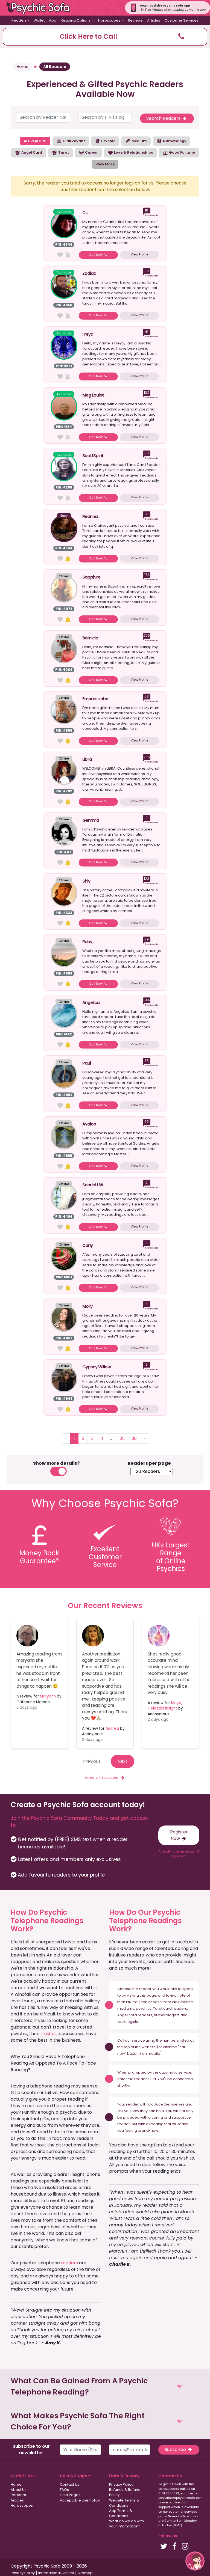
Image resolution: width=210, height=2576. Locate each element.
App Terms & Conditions (121, 2513)
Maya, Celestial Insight (165, 1706)
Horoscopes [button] (110, 20)
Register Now (179, 1835)
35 (122, 1438)
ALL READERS (35, 141)
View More (105, 164)
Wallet (39, 20)
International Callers (56, 2573)
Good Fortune (182, 152)
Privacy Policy (121, 2484)
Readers (18, 2495)
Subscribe (176, 2450)
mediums (126, 2008)
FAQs (64, 2490)
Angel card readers (135, 2015)
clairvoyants (183, 2002)
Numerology (174, 141)
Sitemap (85, 2573)
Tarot (63, 152)
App (53, 20)
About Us (19, 2490)
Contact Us (70, 2484)
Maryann (48, 1696)
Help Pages (70, 2495)
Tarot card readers (170, 2008)
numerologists (167, 2015)
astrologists (128, 2022)
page (151, 1995)
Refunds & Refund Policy (125, 2492)
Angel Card (31, 152)
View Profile (139, 254)
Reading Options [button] (76, 20)
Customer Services (182, 20)
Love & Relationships (133, 152)
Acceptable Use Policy (80, 2500)
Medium (139, 141)
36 (134, 1438)
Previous (92, 1761)
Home (23, 67)
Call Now (96, 255)
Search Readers (164, 118)
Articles (154, 20)
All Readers (55, 67)
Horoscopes (22, 2505)
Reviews (135, 20)
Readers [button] (19, 20)
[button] (105, 37)
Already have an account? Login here (179, 1854)
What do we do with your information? (126, 2524)
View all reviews (102, 1778)
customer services (183, 2512)
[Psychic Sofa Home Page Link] (41, 8)
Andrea (112, 1728)
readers (69, 2263)
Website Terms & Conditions (124, 2503)
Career (91, 152)
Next (122, 1761)
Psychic (108, 141)
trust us (49, 2034)
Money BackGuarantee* (39, 1557)
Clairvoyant (73, 141)
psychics (144, 2008)
